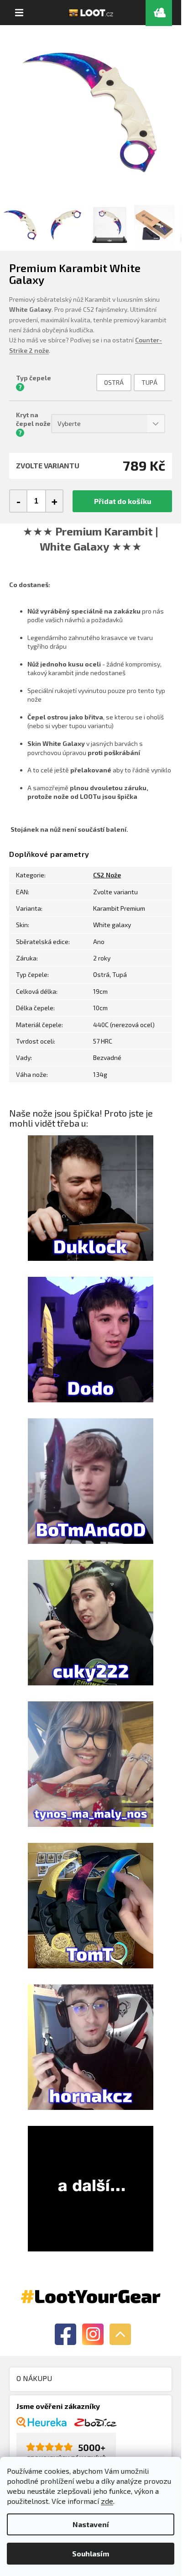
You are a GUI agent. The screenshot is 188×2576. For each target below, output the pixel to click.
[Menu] (19, 13)
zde (107, 2501)
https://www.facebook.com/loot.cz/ (65, 2334)
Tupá (149, 382)
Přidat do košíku (123, 501)
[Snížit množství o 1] (19, 501)
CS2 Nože (107, 875)
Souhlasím (91, 2553)
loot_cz (93, 2334)
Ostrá (114, 382)
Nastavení (91, 2524)
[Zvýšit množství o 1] (54, 501)
